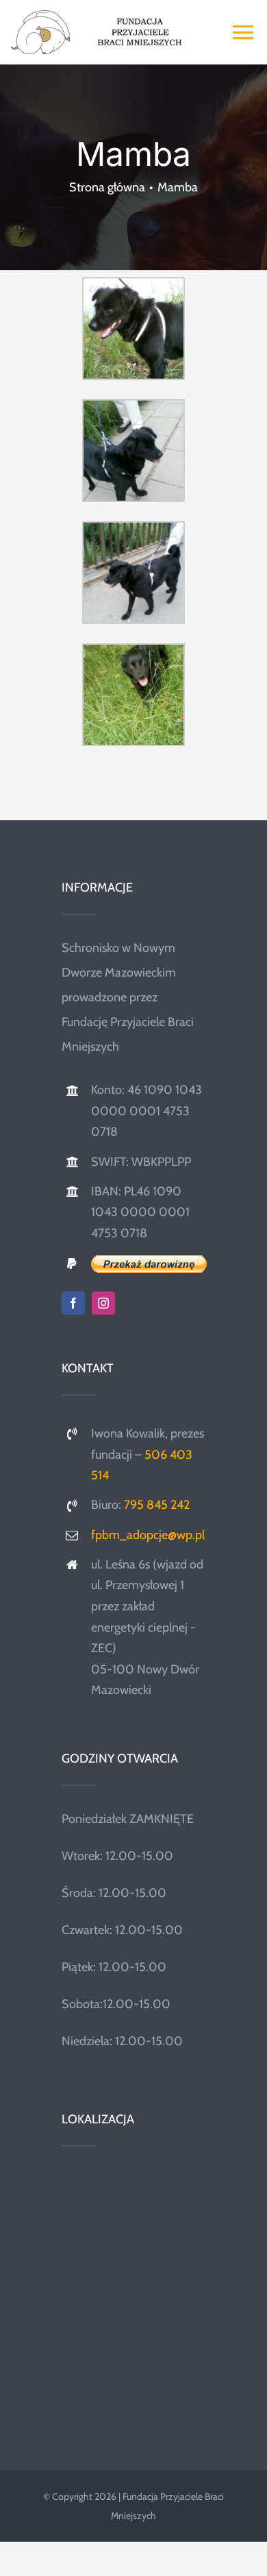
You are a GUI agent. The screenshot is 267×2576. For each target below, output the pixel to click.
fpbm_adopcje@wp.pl (148, 1535)
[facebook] (73, 1303)
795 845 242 (157, 1505)
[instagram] (103, 1303)
